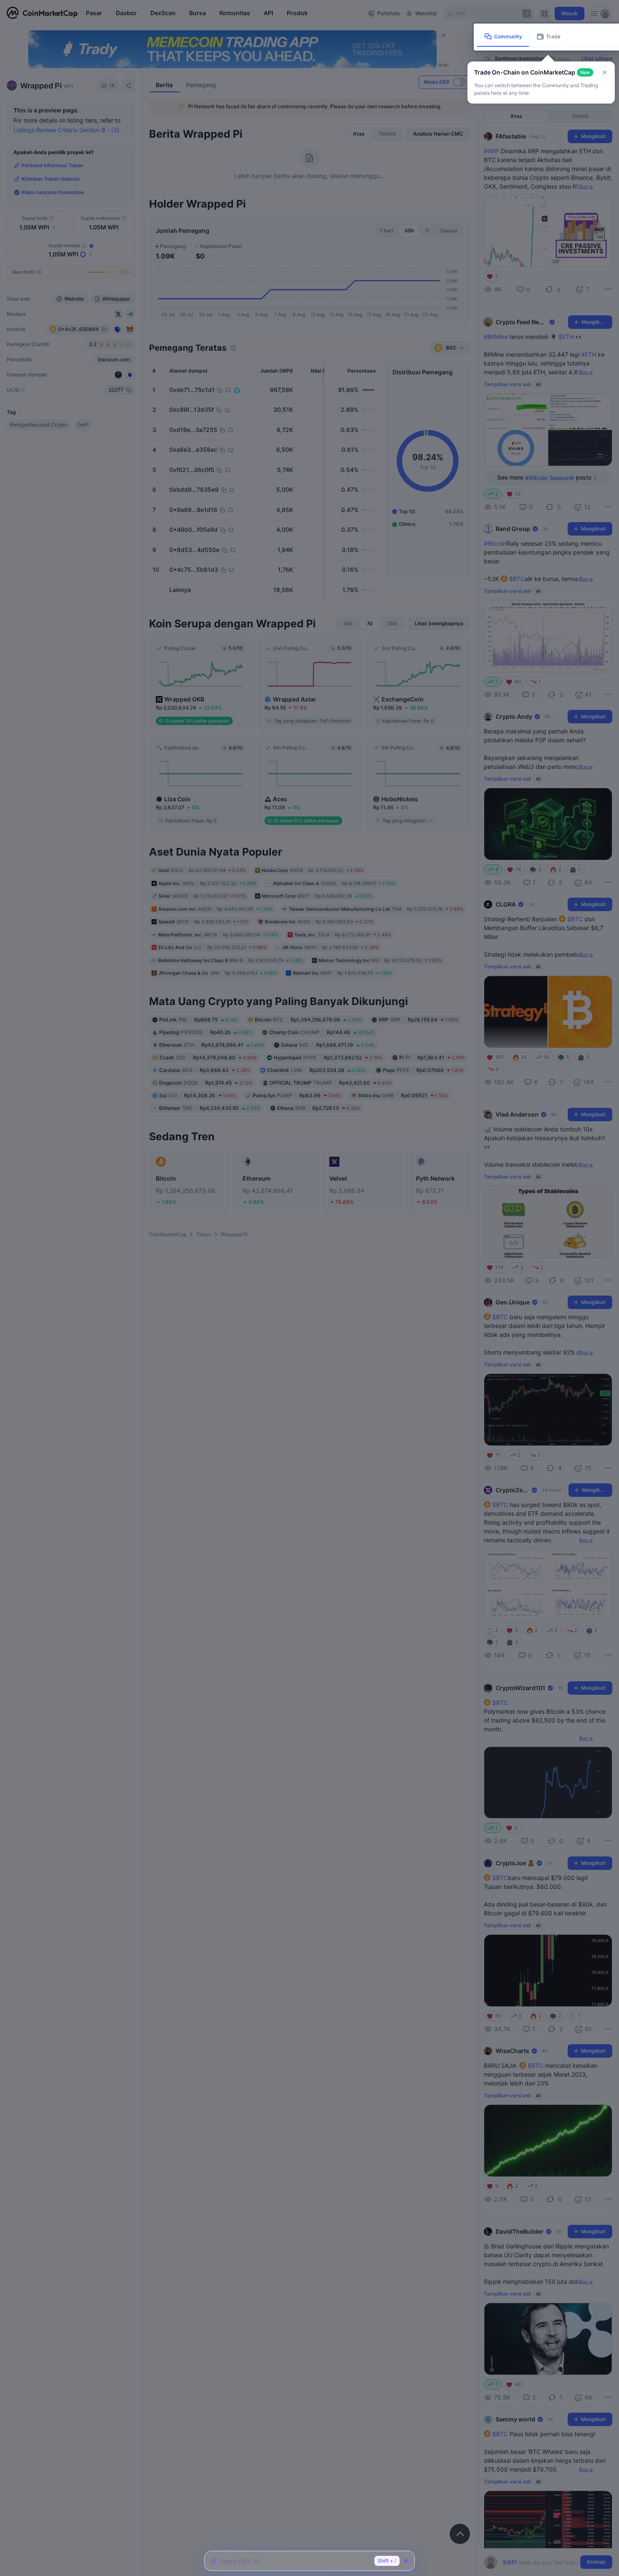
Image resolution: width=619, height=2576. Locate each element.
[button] (605, 72)
